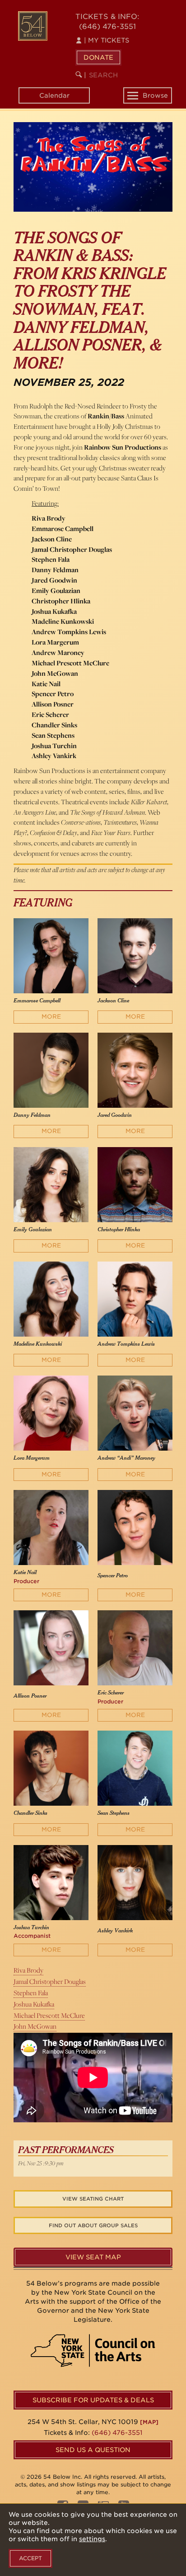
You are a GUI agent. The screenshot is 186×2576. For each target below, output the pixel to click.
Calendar (54, 95)
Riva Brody (28, 1970)
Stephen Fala (31, 1993)
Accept (30, 2558)
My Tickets (107, 40)
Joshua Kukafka (34, 2004)
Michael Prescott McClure (49, 2015)
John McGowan (35, 2026)
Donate (98, 57)
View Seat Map (93, 2257)
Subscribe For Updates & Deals (93, 2400)
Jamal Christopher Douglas (50, 1981)
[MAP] (149, 2422)
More (51, 1017)
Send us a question (93, 2450)
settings (92, 2539)
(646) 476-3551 (107, 26)
